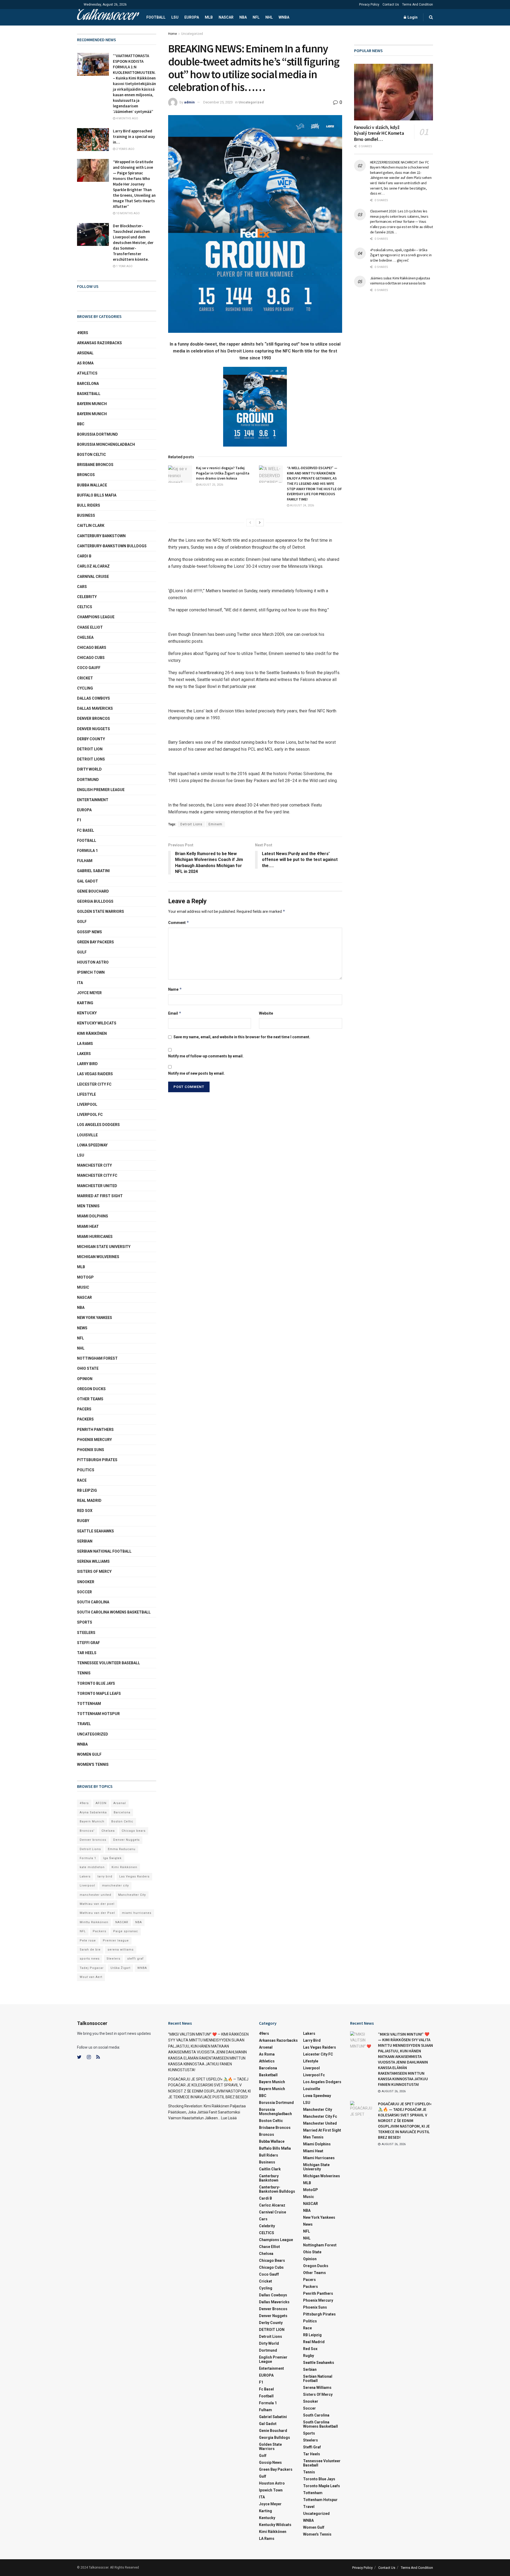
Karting (85, 1003)
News (82, 1328)
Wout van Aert (91, 1977)
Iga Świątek (112, 1858)
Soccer (84, 1592)
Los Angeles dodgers (98, 1125)
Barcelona (88, 384)
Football (156, 17)
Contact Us (391, 5)
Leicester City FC (94, 1084)
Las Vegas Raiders (95, 1074)
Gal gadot (88, 881)
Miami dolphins (93, 1216)
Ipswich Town (91, 972)
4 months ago (127, 118)
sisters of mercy (94, 1571)
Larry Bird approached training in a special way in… (134, 136)
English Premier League (101, 790)
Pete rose (88, 1941)
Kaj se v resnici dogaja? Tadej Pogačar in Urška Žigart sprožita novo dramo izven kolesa (223, 473)
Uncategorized (192, 34)
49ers (83, 333)
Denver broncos (93, 1840)
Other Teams (90, 1399)
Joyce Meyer (89, 993)
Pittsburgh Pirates (97, 1460)
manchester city (115, 1886)
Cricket (85, 678)
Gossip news (90, 932)
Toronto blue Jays (96, 1683)
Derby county (91, 739)
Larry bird (87, 1064)
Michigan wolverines (98, 1257)
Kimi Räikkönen (92, 1033)
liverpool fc (90, 1115)
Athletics (87, 373)
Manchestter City (132, 1895)
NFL (256, 17)
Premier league (116, 1941)
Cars (82, 587)
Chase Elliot (90, 627)
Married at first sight (100, 1196)
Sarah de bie (90, 1950)
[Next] (260, 523)
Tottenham (89, 1704)
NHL (269, 17)
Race (82, 1480)
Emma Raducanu (122, 1849)
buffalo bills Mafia (97, 495)
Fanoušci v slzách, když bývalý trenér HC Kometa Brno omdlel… (379, 133)
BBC (81, 424)
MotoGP (85, 1277)
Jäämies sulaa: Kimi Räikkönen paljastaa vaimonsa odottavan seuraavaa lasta (400, 281)
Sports (85, 1622)
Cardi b (84, 556)
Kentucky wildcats (97, 1023)
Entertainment (93, 800)
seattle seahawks (95, 1531)
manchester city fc (97, 1175)
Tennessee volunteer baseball (109, 1663)
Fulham (85, 861)
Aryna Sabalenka (93, 1812)
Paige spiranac (126, 1931)
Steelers (86, 1633)
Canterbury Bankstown (101, 536)
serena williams (93, 1561)
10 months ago (127, 213)
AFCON (101, 1803)
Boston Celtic (92, 455)
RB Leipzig (87, 1490)
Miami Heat (88, 1226)
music (83, 1287)
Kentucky (87, 1013)
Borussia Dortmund (97, 434)
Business (86, 515)
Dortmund (88, 780)
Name (175, 989)
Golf (82, 922)
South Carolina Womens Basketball (114, 1612)
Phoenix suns (91, 1450)
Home (173, 34)
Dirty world (89, 769)
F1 (79, 820)
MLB (209, 17)
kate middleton (92, 1867)
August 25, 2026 (211, 485)
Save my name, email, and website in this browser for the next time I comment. (242, 1037)
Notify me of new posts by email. (196, 1073)
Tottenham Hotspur (98, 1714)
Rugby (83, 1521)
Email (175, 1013)
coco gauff (89, 668)
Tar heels (87, 1653)
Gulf (82, 952)
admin (189, 102)
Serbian (85, 1541)
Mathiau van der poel (97, 1904)
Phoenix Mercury (94, 1440)
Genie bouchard (93, 891)
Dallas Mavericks (95, 708)
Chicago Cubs (91, 658)
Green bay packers (95, 942)
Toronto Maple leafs (99, 1693)
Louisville (87, 1135)
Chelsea (85, 637)
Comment (179, 923)
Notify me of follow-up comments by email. (206, 1056)
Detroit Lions (191, 824)
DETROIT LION (90, 749)
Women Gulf (89, 1754)
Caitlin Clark (91, 526)
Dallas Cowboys (93, 698)
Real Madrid (89, 1501)
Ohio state (88, 1368)
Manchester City (94, 1165)
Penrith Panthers (95, 1430)
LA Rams (85, 1044)
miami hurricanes (95, 1237)
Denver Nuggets (93, 729)
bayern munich (92, 404)
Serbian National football (104, 1551)
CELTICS (85, 607)
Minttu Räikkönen (94, 1922)
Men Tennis (88, 1206)
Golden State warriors (101, 911)
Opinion (85, 1379)
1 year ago (124, 266)
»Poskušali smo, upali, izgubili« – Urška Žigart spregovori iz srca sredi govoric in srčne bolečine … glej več (401, 255)
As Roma (85, 363)
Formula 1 (87, 851)
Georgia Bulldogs (95, 901)
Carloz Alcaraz (93, 566)
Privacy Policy (369, 5)
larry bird (105, 1877)
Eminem (215, 824)
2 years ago (125, 149)
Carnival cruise (93, 577)
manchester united (95, 1895)
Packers (85, 1419)
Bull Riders (89, 505)
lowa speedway (92, 1145)
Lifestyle (86, 1094)
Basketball (89, 394)
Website (266, 1013)
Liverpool (87, 1104)
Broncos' (87, 1831)
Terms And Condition (418, 5)
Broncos (86, 475)
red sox (85, 1511)
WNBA (284, 17)
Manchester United (97, 1186)
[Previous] (250, 523)
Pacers (84, 1409)
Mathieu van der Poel (97, 1913)
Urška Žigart (120, 1968)
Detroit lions (91, 759)
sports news (90, 1959)
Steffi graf (88, 1643)
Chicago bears (92, 648)
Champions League (96, 617)
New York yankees (95, 1318)
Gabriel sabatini (93, 871)
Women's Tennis (93, 1764)
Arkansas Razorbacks (99, 343)
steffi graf (135, 1959)
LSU (175, 17)
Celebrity (87, 597)
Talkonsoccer (107, 17)
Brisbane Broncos (95, 465)
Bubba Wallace (92, 485)
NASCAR (226, 17)
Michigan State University (104, 1247)
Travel (84, 1724)
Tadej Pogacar (92, 1968)
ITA (80, 983)
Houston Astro (93, 962)
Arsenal (85, 353)
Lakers (84, 1054)
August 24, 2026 (302, 505)
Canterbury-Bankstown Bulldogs (112, 546)
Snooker (86, 1582)
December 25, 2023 (218, 102)
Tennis (84, 1673)
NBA (243, 17)
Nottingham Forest (97, 1358)
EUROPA (192, 17)
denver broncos (93, 718)
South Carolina (93, 1602)
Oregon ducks (91, 1389)
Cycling (85, 688)
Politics (86, 1470)
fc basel (86, 830)
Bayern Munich (92, 414)
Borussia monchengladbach (106, 444)
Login (412, 17)
